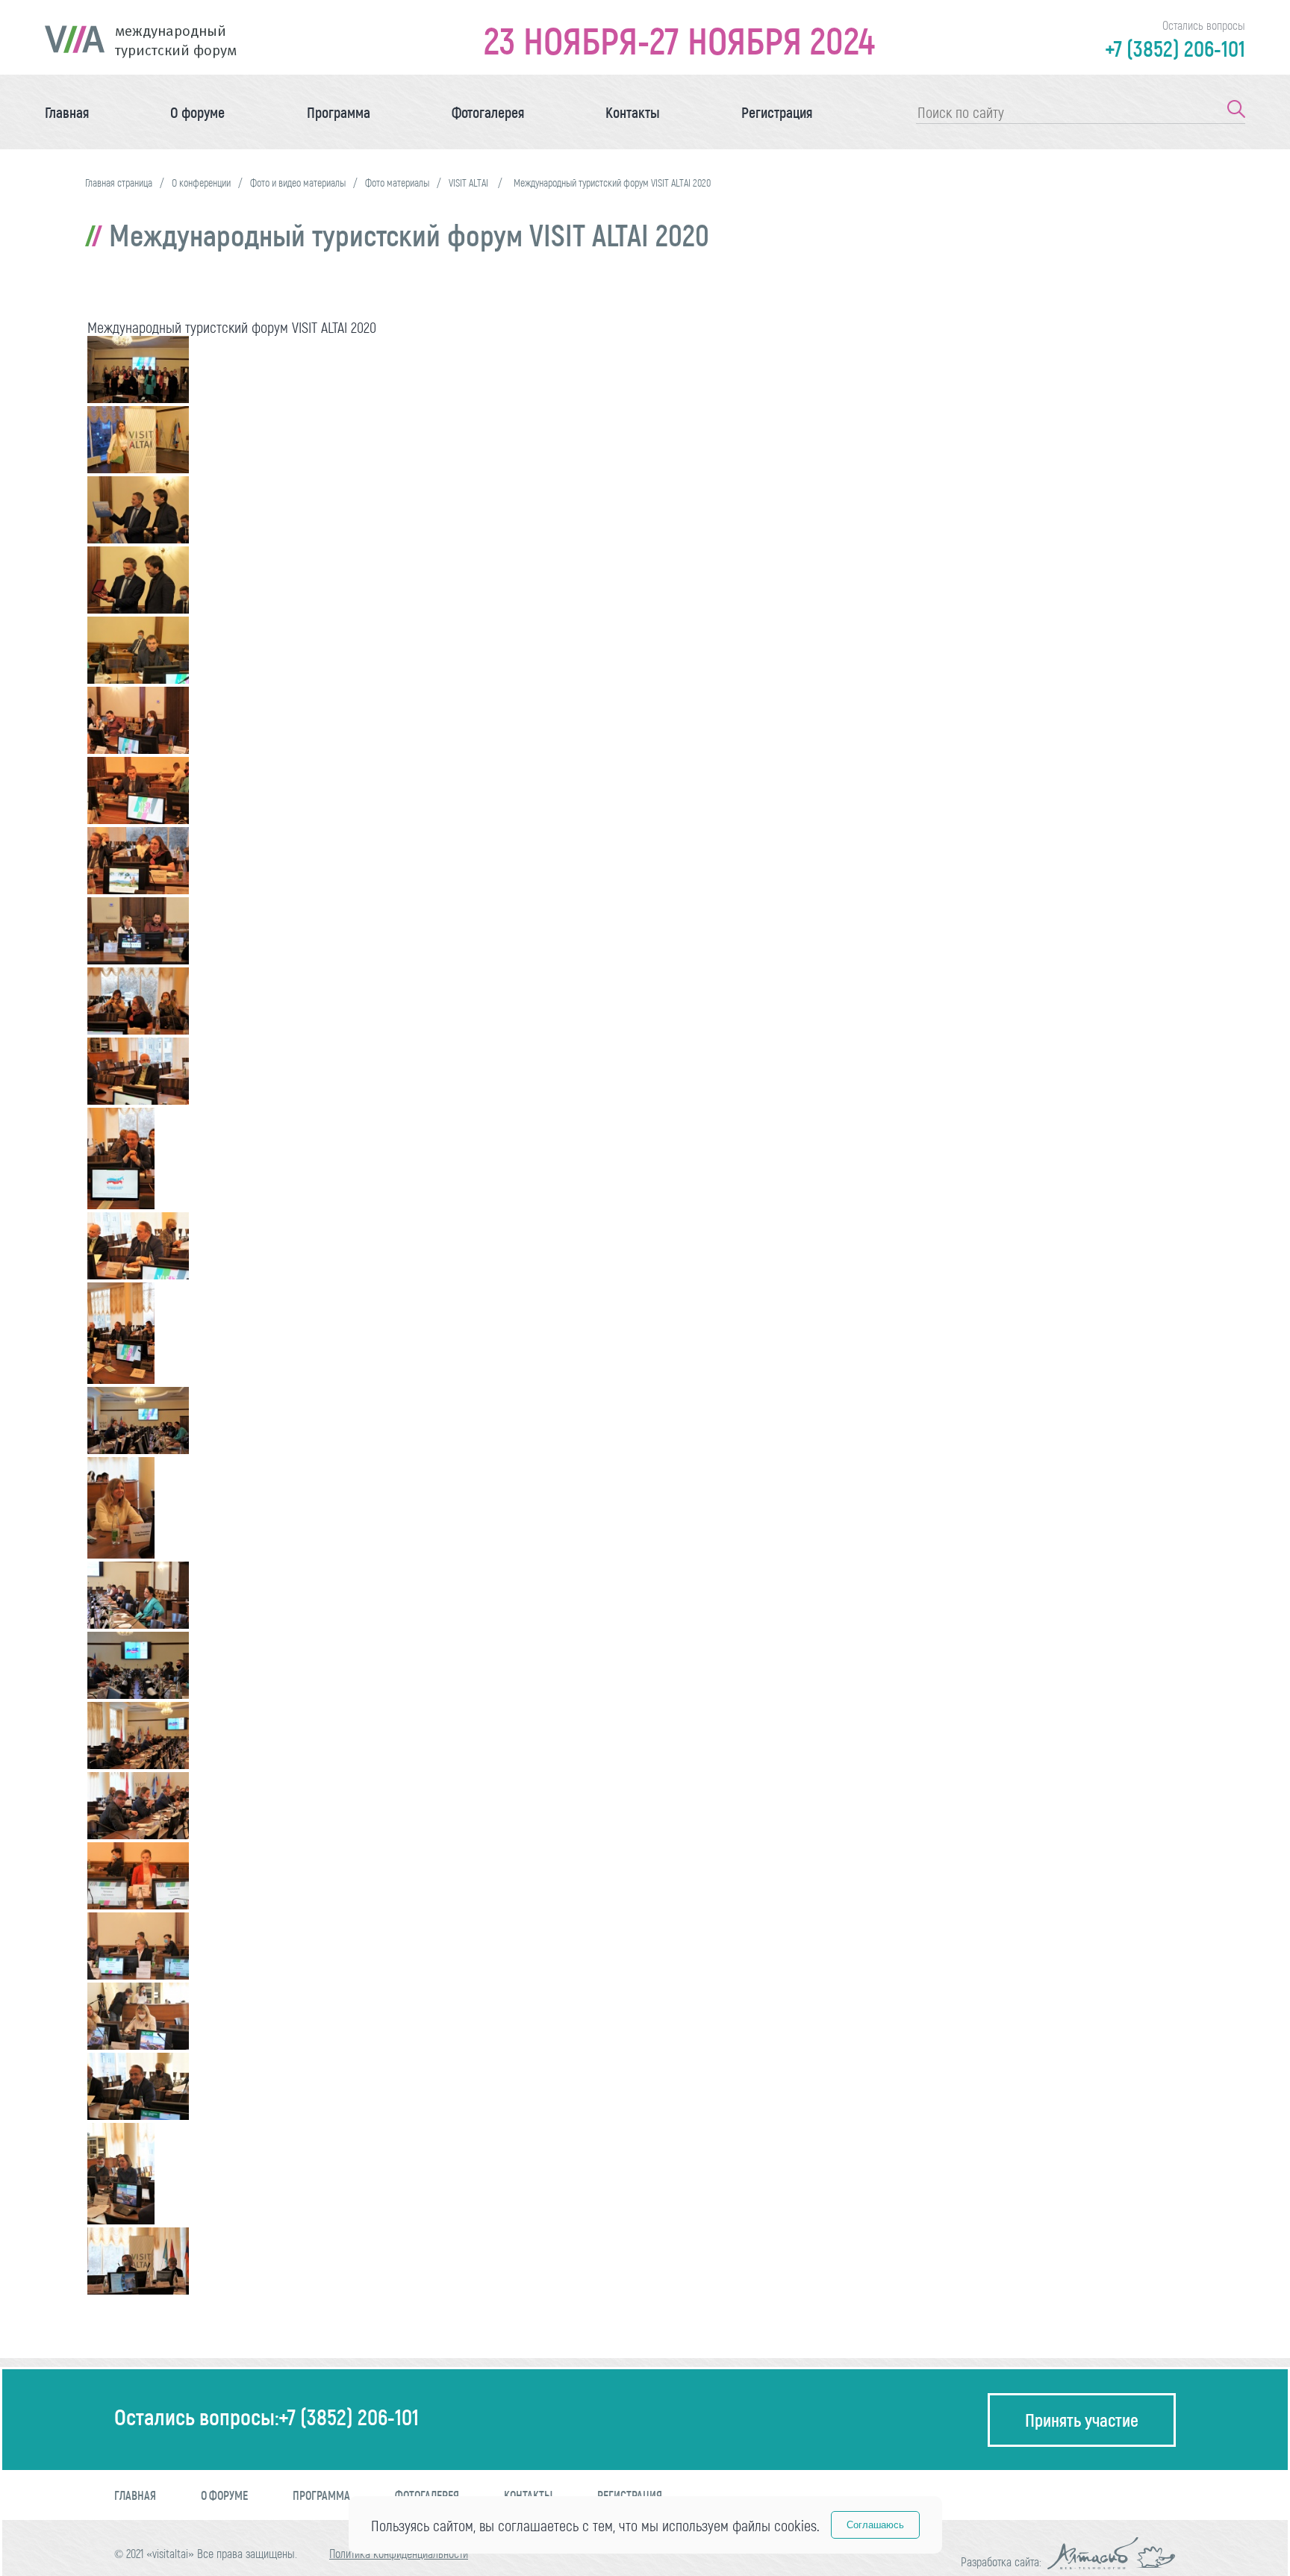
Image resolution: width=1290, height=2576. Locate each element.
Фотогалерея (488, 112)
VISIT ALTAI (470, 183)
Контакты (633, 112)
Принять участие (1082, 2420)
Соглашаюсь (875, 2525)
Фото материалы (397, 183)
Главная (67, 112)
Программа (339, 112)
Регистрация (777, 112)
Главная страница (119, 183)
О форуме (197, 112)
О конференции (201, 183)
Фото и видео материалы (298, 183)
